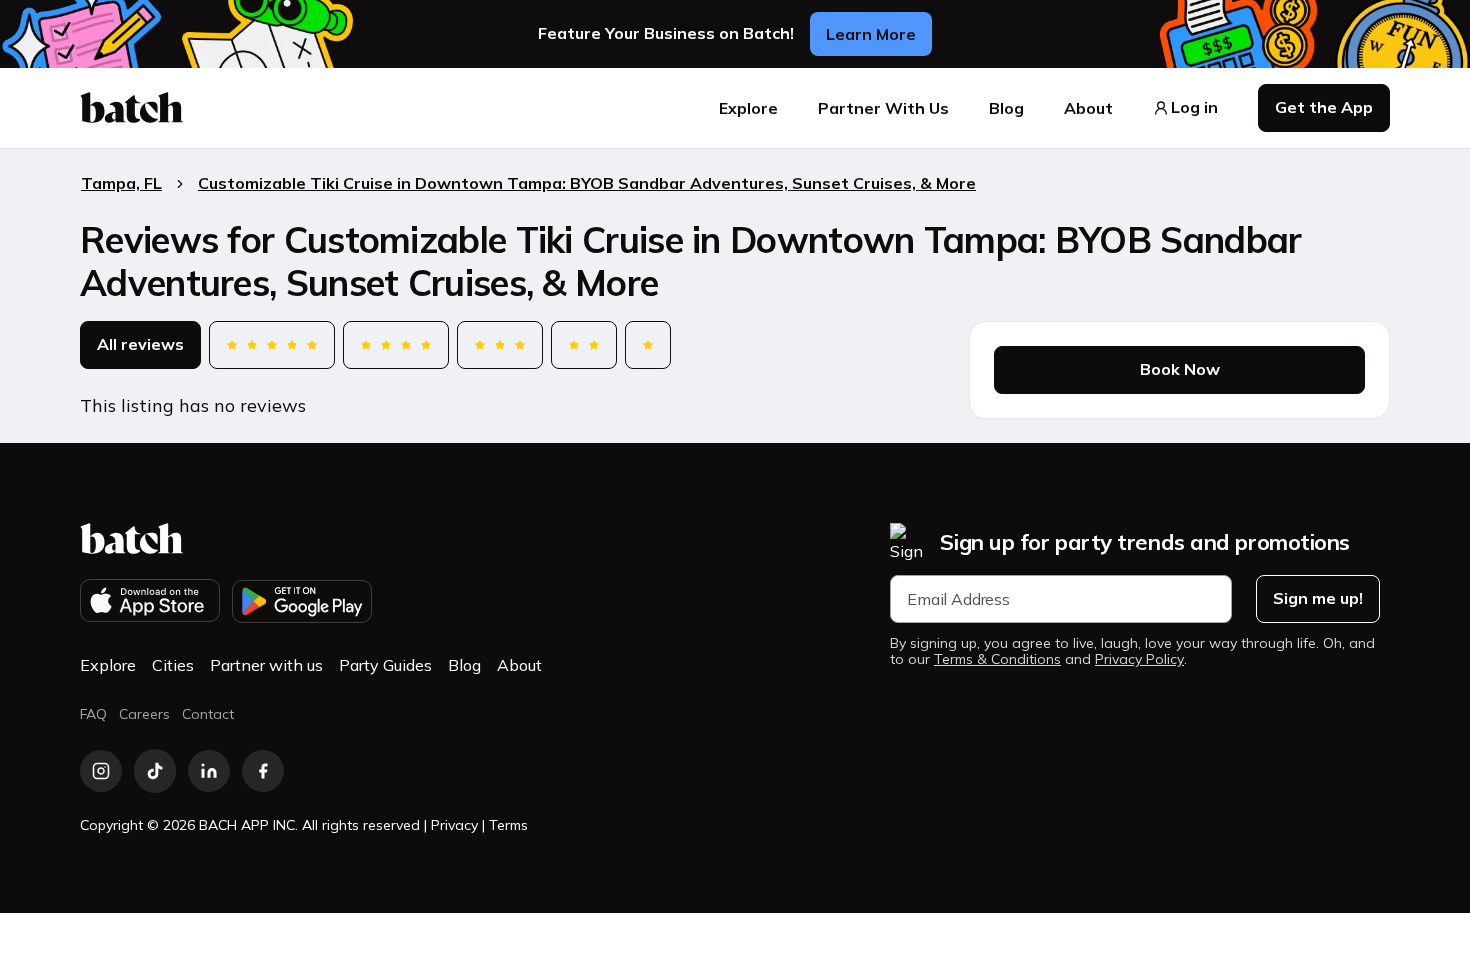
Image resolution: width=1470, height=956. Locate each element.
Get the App (1324, 107)
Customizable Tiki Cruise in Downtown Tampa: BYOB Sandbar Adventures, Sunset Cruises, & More (587, 183)
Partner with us (266, 665)
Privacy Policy (1139, 659)
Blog (1006, 108)
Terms (508, 825)
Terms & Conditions (997, 659)
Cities (173, 665)
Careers (144, 714)
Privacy (454, 825)
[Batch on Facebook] (263, 771)
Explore (748, 108)
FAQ (93, 714)
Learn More (871, 34)
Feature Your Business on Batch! (666, 33)
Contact (208, 714)
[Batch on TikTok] (155, 771)
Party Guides (385, 665)
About (1088, 108)
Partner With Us (883, 108)
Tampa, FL (121, 183)
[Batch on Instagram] (101, 771)
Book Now (1180, 369)
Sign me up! (1318, 598)
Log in (1194, 107)
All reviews (140, 344)
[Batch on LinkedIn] (209, 771)
